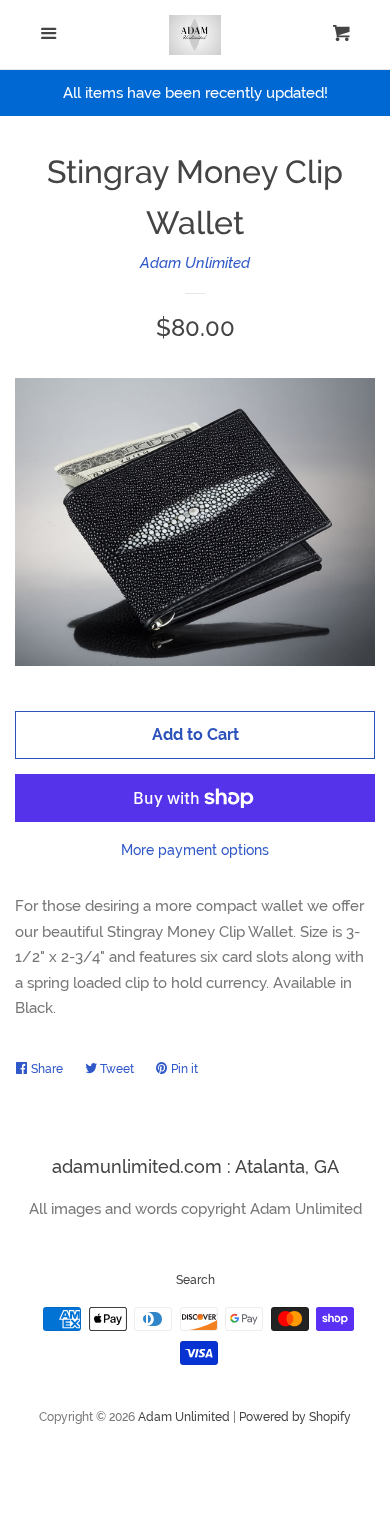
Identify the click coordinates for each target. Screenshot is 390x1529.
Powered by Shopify (295, 1417)
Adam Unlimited (195, 263)
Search (195, 1280)
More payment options (195, 850)
